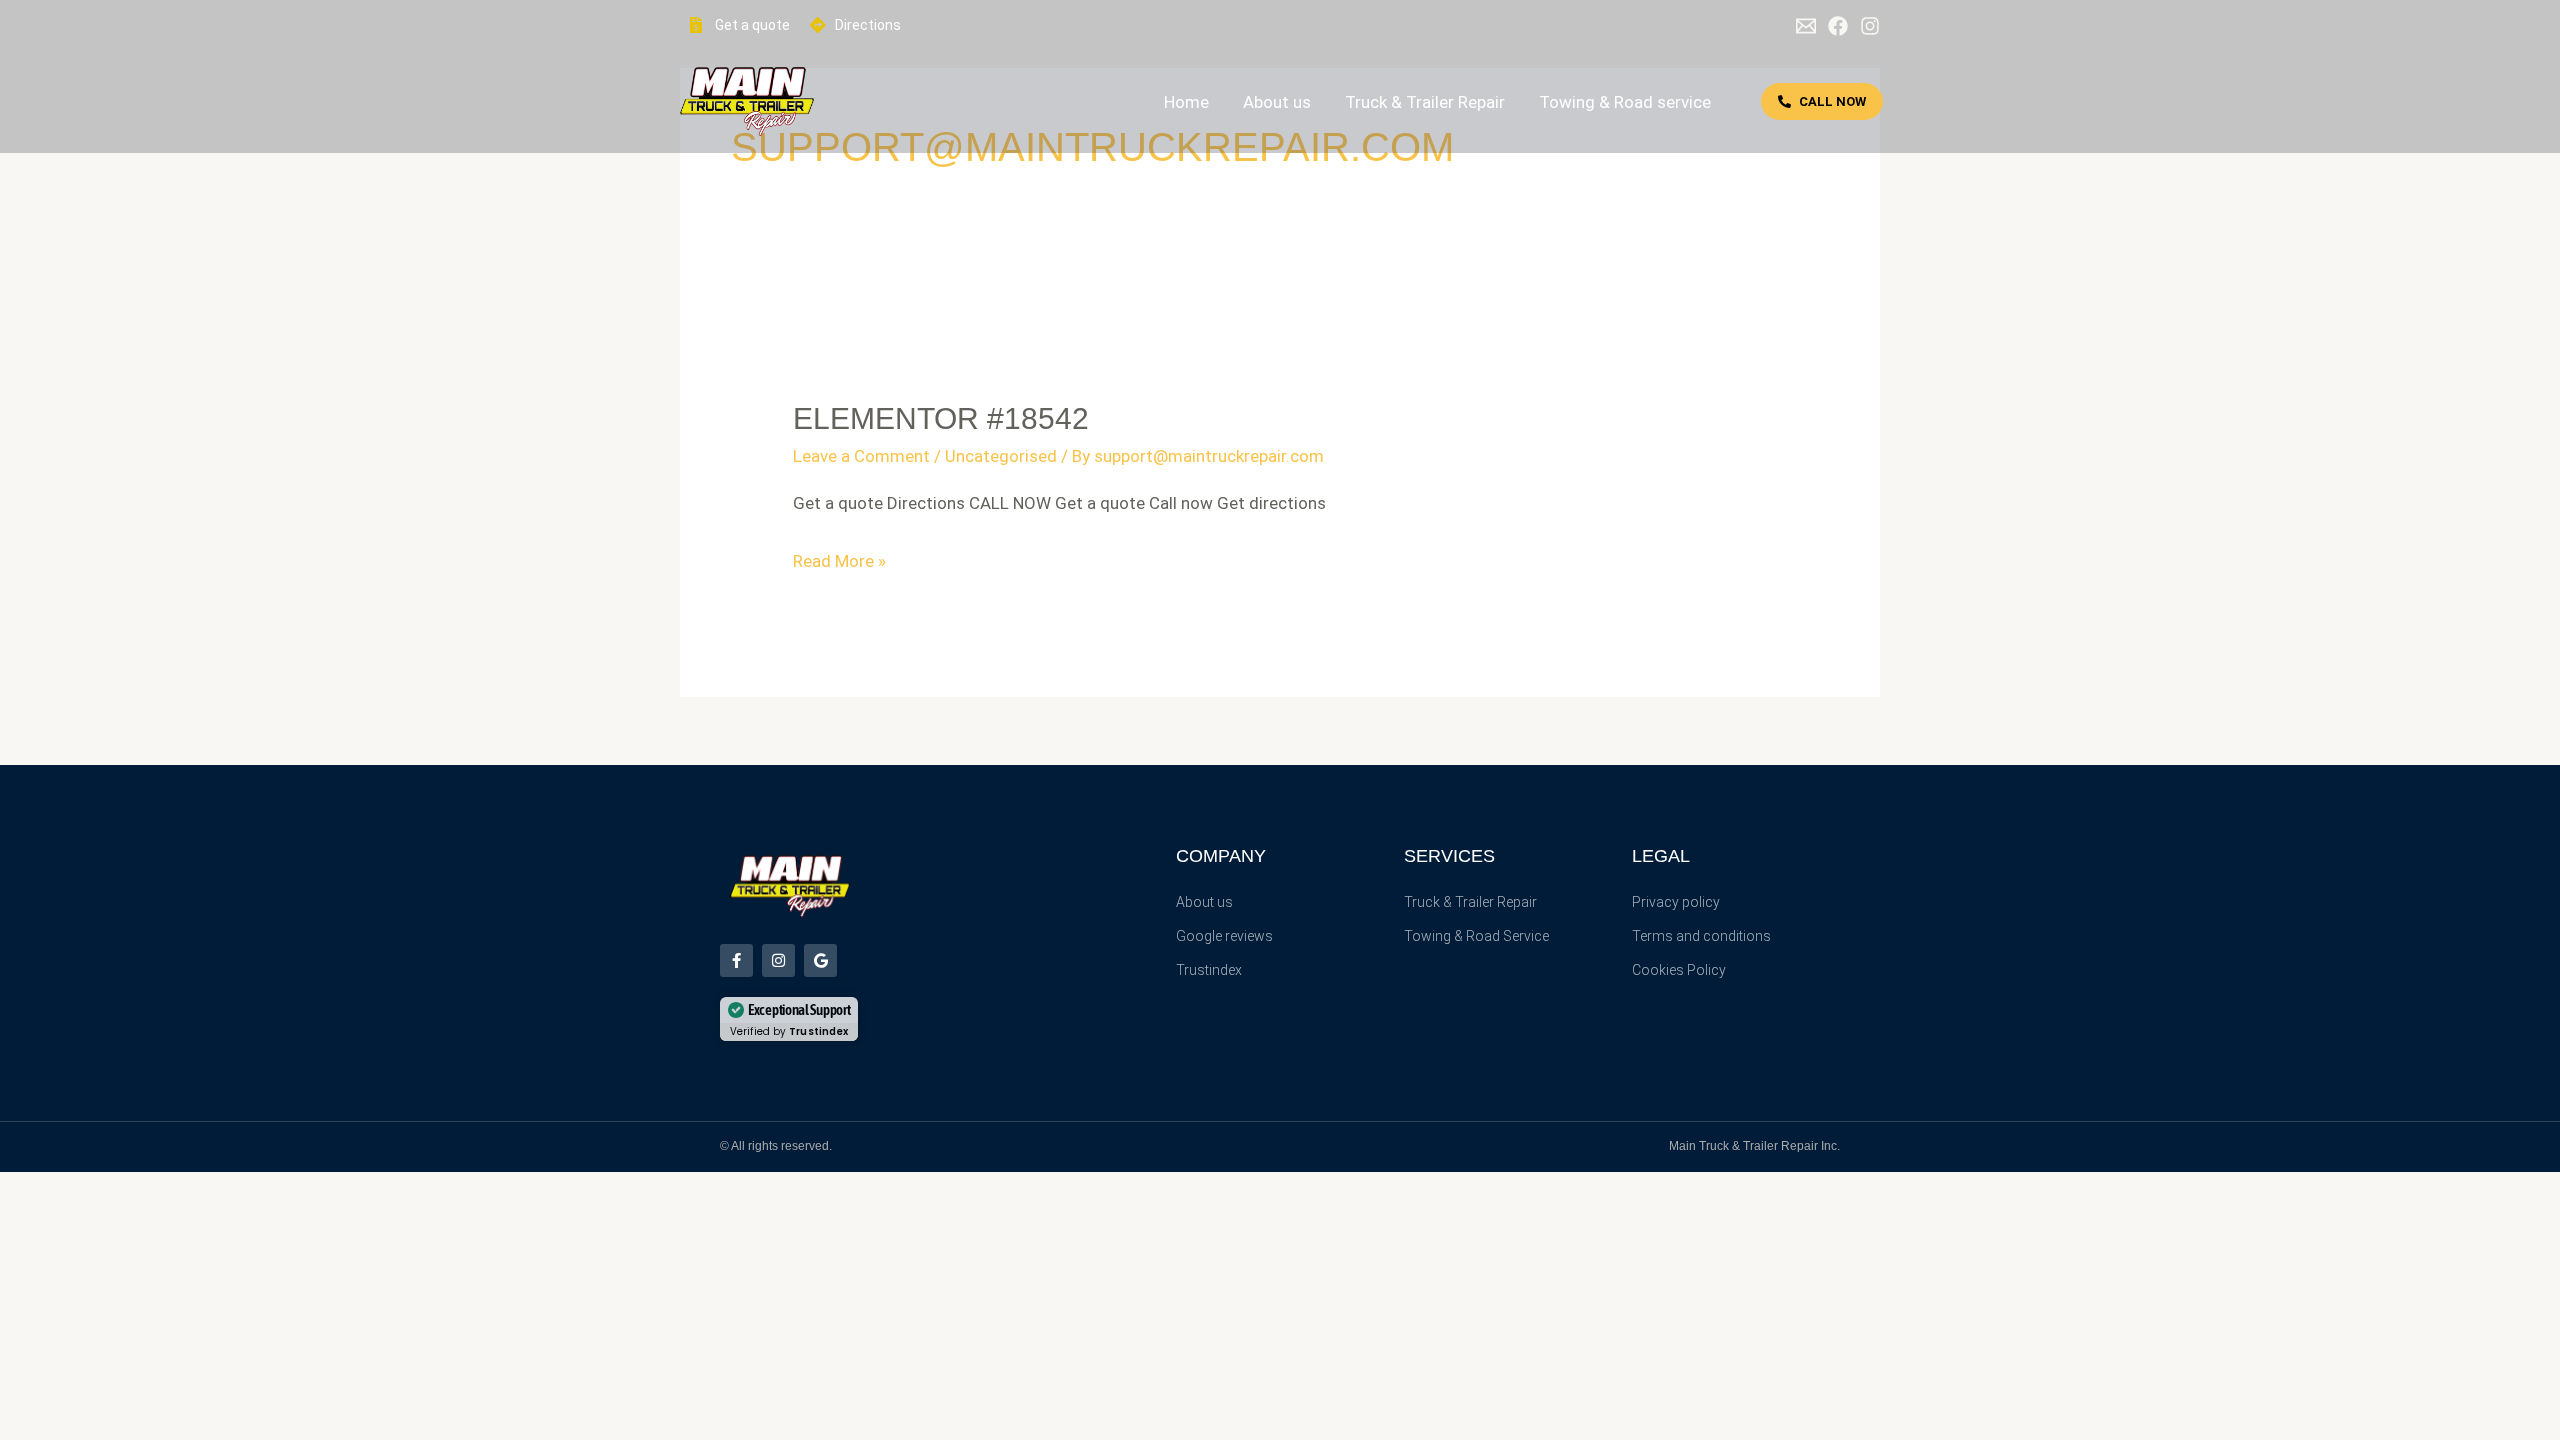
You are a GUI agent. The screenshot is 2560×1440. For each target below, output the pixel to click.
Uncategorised (1001, 456)
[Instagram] (1870, 26)
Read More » (839, 561)
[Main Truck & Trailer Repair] (747, 100)
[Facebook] (1838, 26)
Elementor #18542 (941, 418)
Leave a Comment (861, 456)
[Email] (1806, 26)
